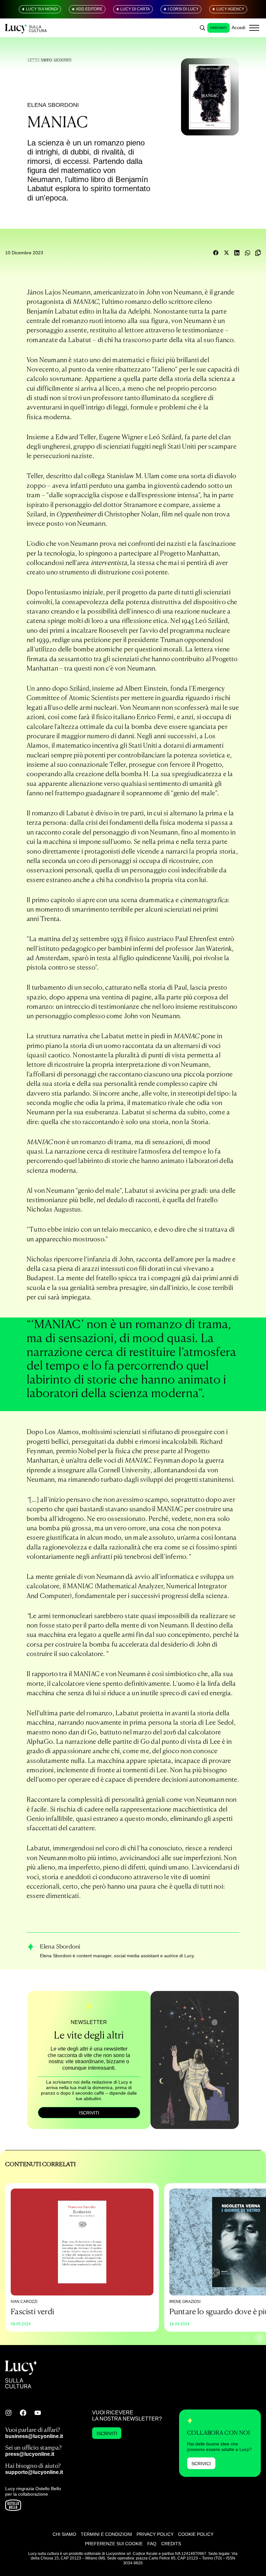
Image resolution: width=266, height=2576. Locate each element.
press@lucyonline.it (30, 2454)
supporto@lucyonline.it (34, 2472)
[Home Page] (26, 28)
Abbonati (218, 28)
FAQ (152, 2544)
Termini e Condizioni (106, 2534)
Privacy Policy (155, 2534)
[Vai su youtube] (38, 2413)
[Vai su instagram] (8, 2413)
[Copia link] (258, 253)
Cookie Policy (196, 2534)
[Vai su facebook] (23, 2413)
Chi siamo (64, 2534)
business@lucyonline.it (34, 2436)
